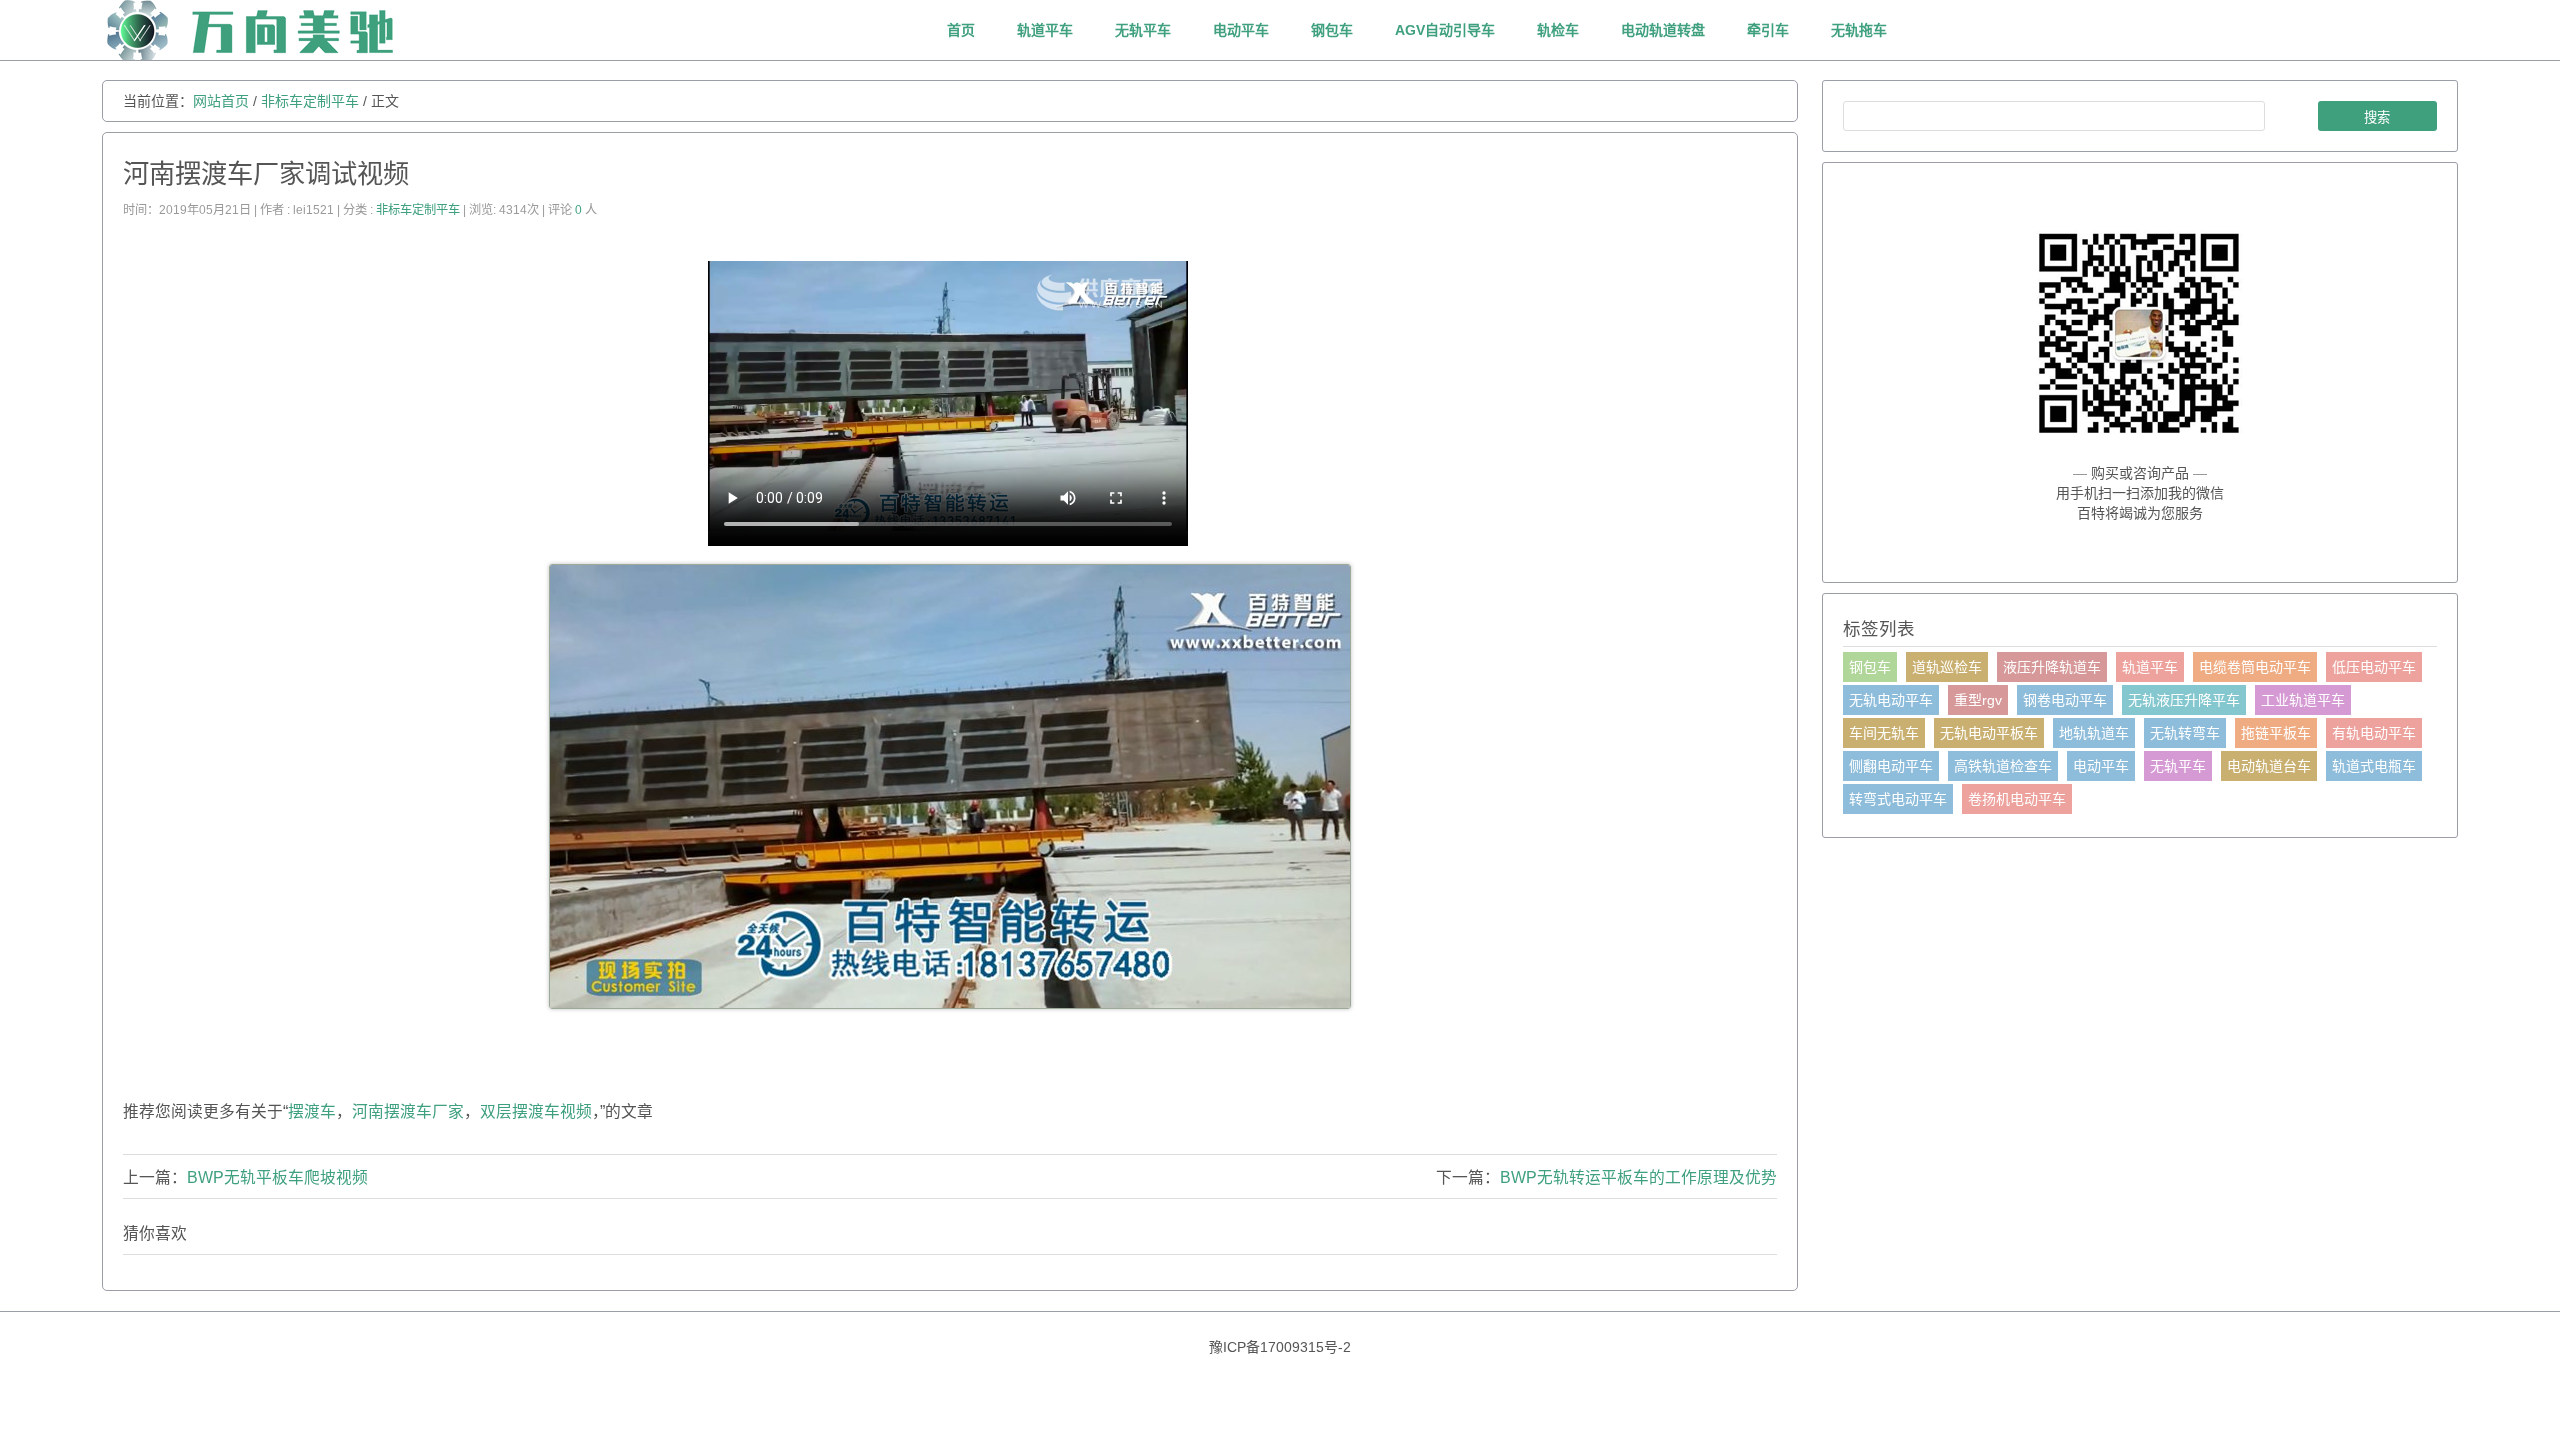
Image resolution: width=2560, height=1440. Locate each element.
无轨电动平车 (1891, 700)
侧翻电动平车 (1891, 766)
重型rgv (1978, 700)
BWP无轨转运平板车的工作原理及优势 (1638, 1177)
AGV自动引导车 (1445, 30)
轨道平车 (1045, 30)
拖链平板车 (2276, 733)
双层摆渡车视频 (536, 1111)
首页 (961, 30)
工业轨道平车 (2303, 700)
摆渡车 (312, 1111)
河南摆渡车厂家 (408, 1111)
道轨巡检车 (1947, 667)
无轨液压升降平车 (2184, 700)
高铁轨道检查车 (2003, 766)
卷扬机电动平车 (2017, 799)
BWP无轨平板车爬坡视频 (277, 1177)
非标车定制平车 (310, 101)
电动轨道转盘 (1663, 30)
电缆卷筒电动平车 (2255, 667)
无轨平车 (1143, 30)
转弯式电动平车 (1898, 799)
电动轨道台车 (2269, 766)
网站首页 (221, 101)
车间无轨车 (1884, 733)
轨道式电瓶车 (2374, 766)
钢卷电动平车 (2065, 700)
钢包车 (1332, 30)
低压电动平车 (2374, 667)
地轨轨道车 (2094, 733)
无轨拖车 (1859, 30)
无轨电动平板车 (1989, 733)
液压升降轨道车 (2052, 667)
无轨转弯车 (2185, 733)
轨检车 (1558, 30)
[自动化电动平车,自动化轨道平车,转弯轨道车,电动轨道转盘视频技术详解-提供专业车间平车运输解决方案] (296, 55)
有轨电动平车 (2374, 733)
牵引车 (1768, 30)
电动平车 (1241, 30)
